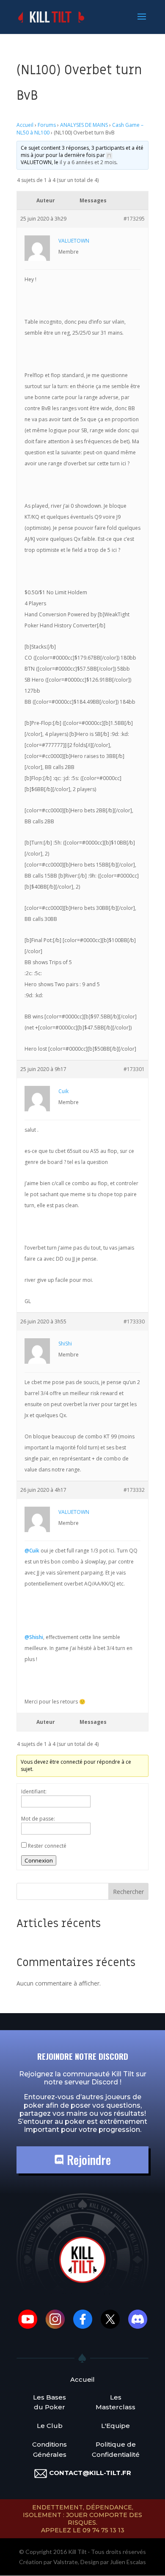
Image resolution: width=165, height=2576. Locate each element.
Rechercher (128, 1892)
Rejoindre (87, 2160)
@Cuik (32, 1551)
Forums (47, 125)
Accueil (25, 125)
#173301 (134, 1069)
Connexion (39, 1860)
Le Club (50, 2426)
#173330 (134, 1322)
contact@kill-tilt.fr (90, 2473)
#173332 (134, 1490)
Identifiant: (34, 1791)
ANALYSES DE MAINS (84, 125)
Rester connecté (47, 1846)
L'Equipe (115, 2426)
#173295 (134, 219)
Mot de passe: (38, 1819)
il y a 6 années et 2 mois (88, 162)
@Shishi (34, 1637)
